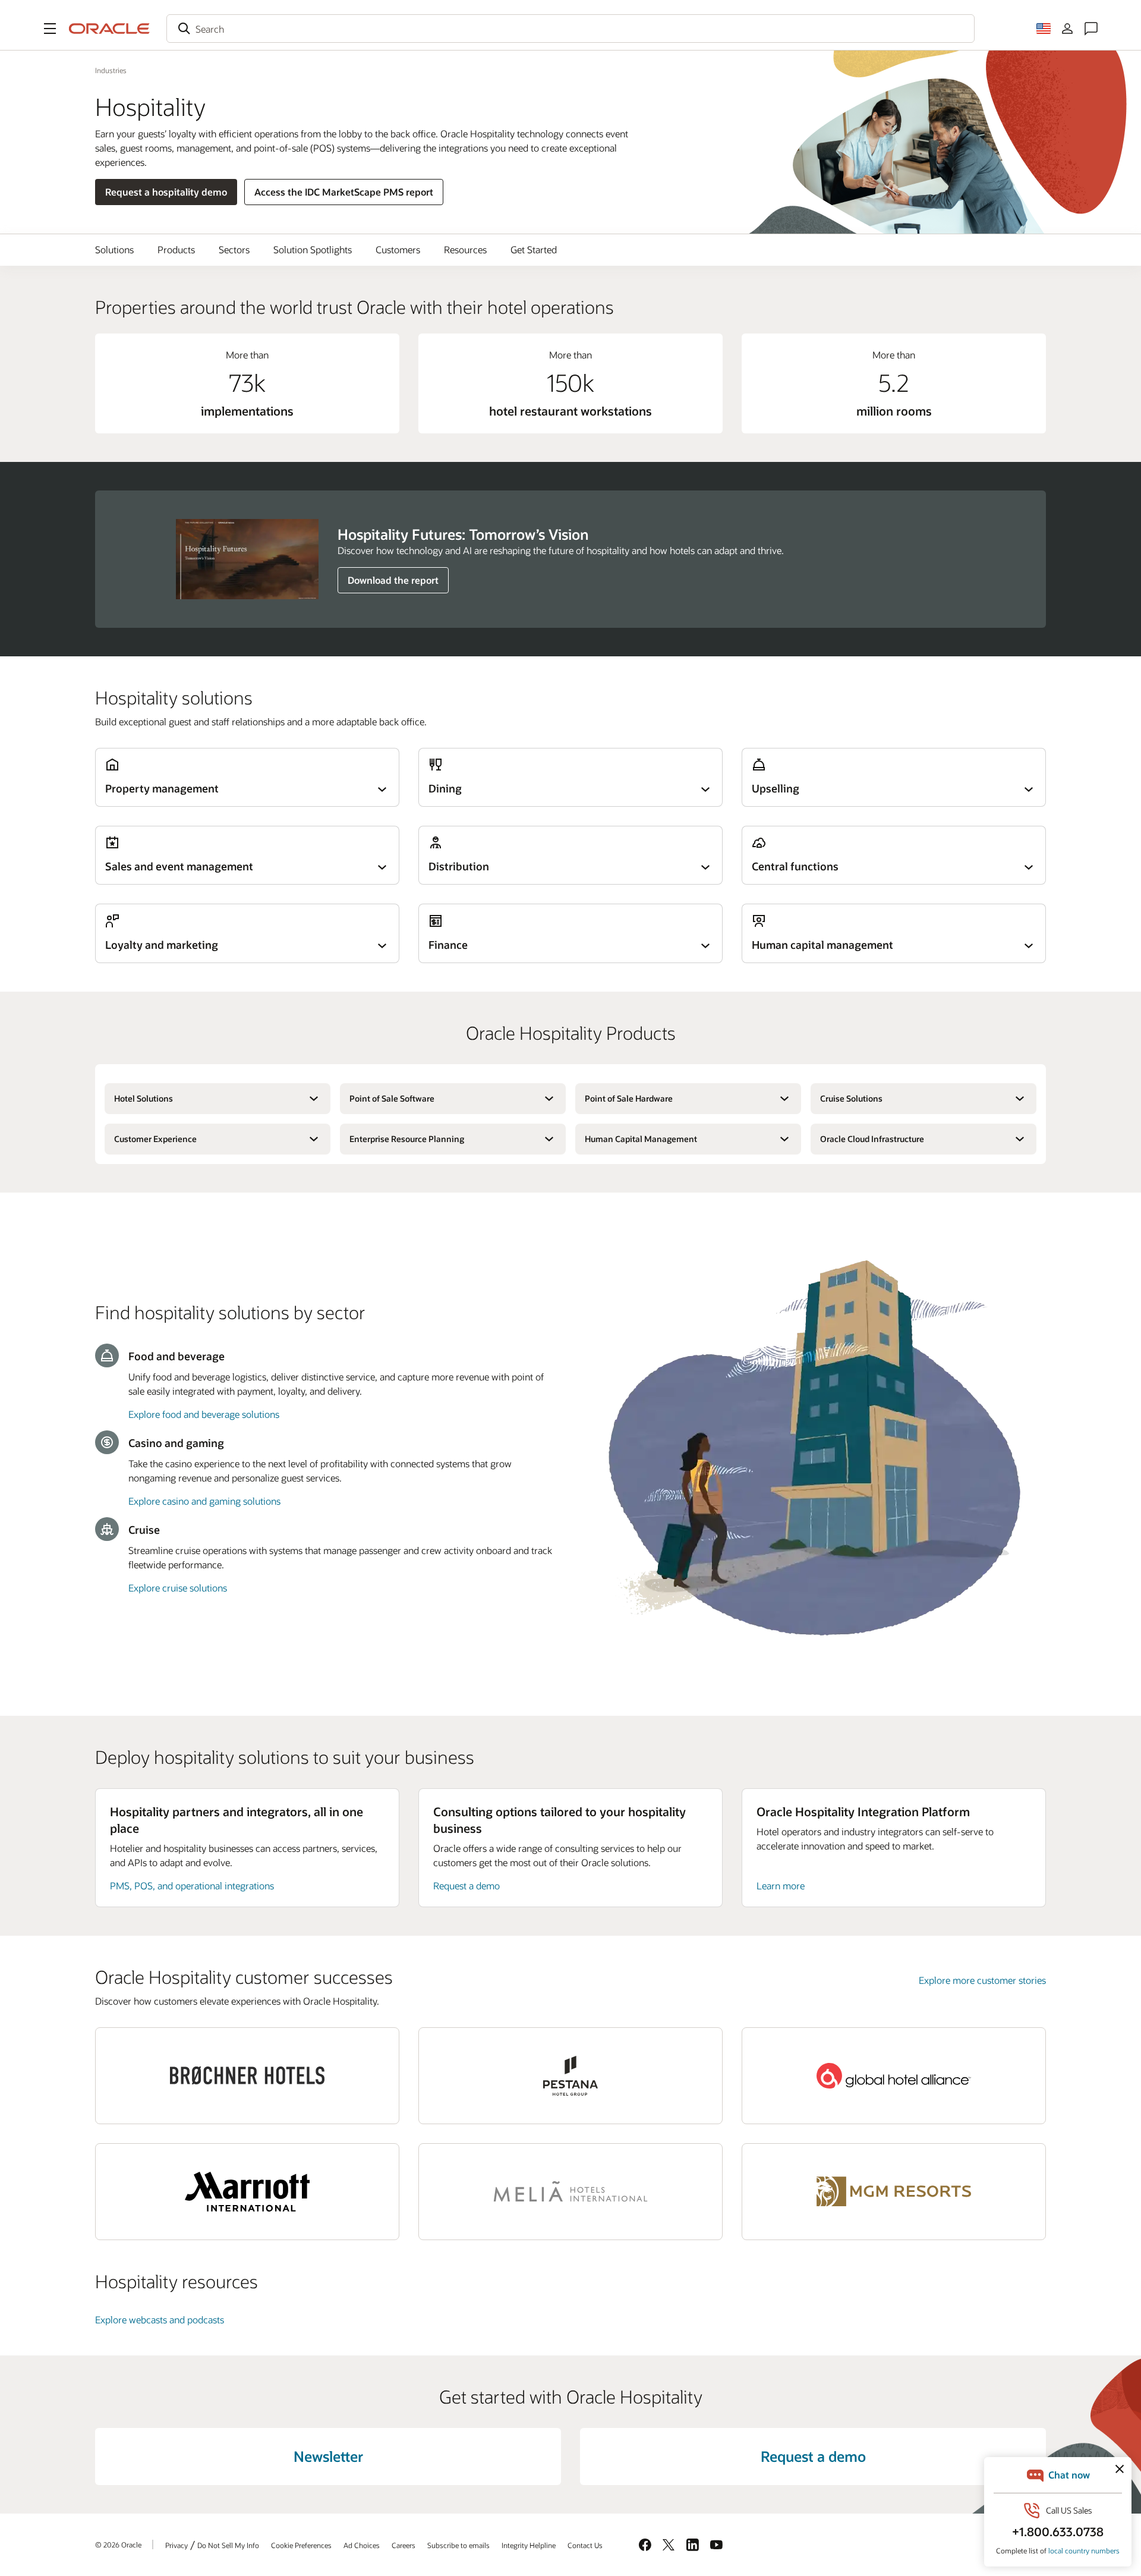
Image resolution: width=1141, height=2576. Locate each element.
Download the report (393, 580)
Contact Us (585, 2545)
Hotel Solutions (144, 1098)
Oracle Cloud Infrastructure (872, 1139)
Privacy (176, 2545)
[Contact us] (1091, 29)
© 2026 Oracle (118, 2544)
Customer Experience (155, 1139)
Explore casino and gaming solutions (204, 1501)
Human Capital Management (641, 1139)
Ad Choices (362, 2545)
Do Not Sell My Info (228, 2545)
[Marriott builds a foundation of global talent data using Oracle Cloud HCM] (247, 2192)
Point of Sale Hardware (629, 1098)
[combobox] (570, 29)
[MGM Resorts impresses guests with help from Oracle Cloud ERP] (894, 2192)
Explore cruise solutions (178, 1588)
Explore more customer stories (982, 1980)
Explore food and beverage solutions (204, 1414)
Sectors (234, 249)
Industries (111, 70)
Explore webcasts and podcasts (160, 2319)
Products (176, 249)
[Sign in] (1067, 29)
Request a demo (467, 1885)
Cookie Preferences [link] (301, 2545)
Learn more (781, 1885)
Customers (398, 249)
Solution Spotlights (313, 249)
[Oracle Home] (109, 29)
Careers (404, 2545)
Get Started (534, 249)
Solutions (114, 249)
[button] (50, 29)
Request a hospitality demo (166, 192)
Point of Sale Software (392, 1098)
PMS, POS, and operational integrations (192, 1885)
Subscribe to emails (458, 2545)
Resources (465, 249)
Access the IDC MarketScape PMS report (344, 192)
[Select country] (1044, 29)
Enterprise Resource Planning (407, 1139)
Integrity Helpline (529, 2545)
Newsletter (328, 2456)
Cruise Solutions (851, 1098)
